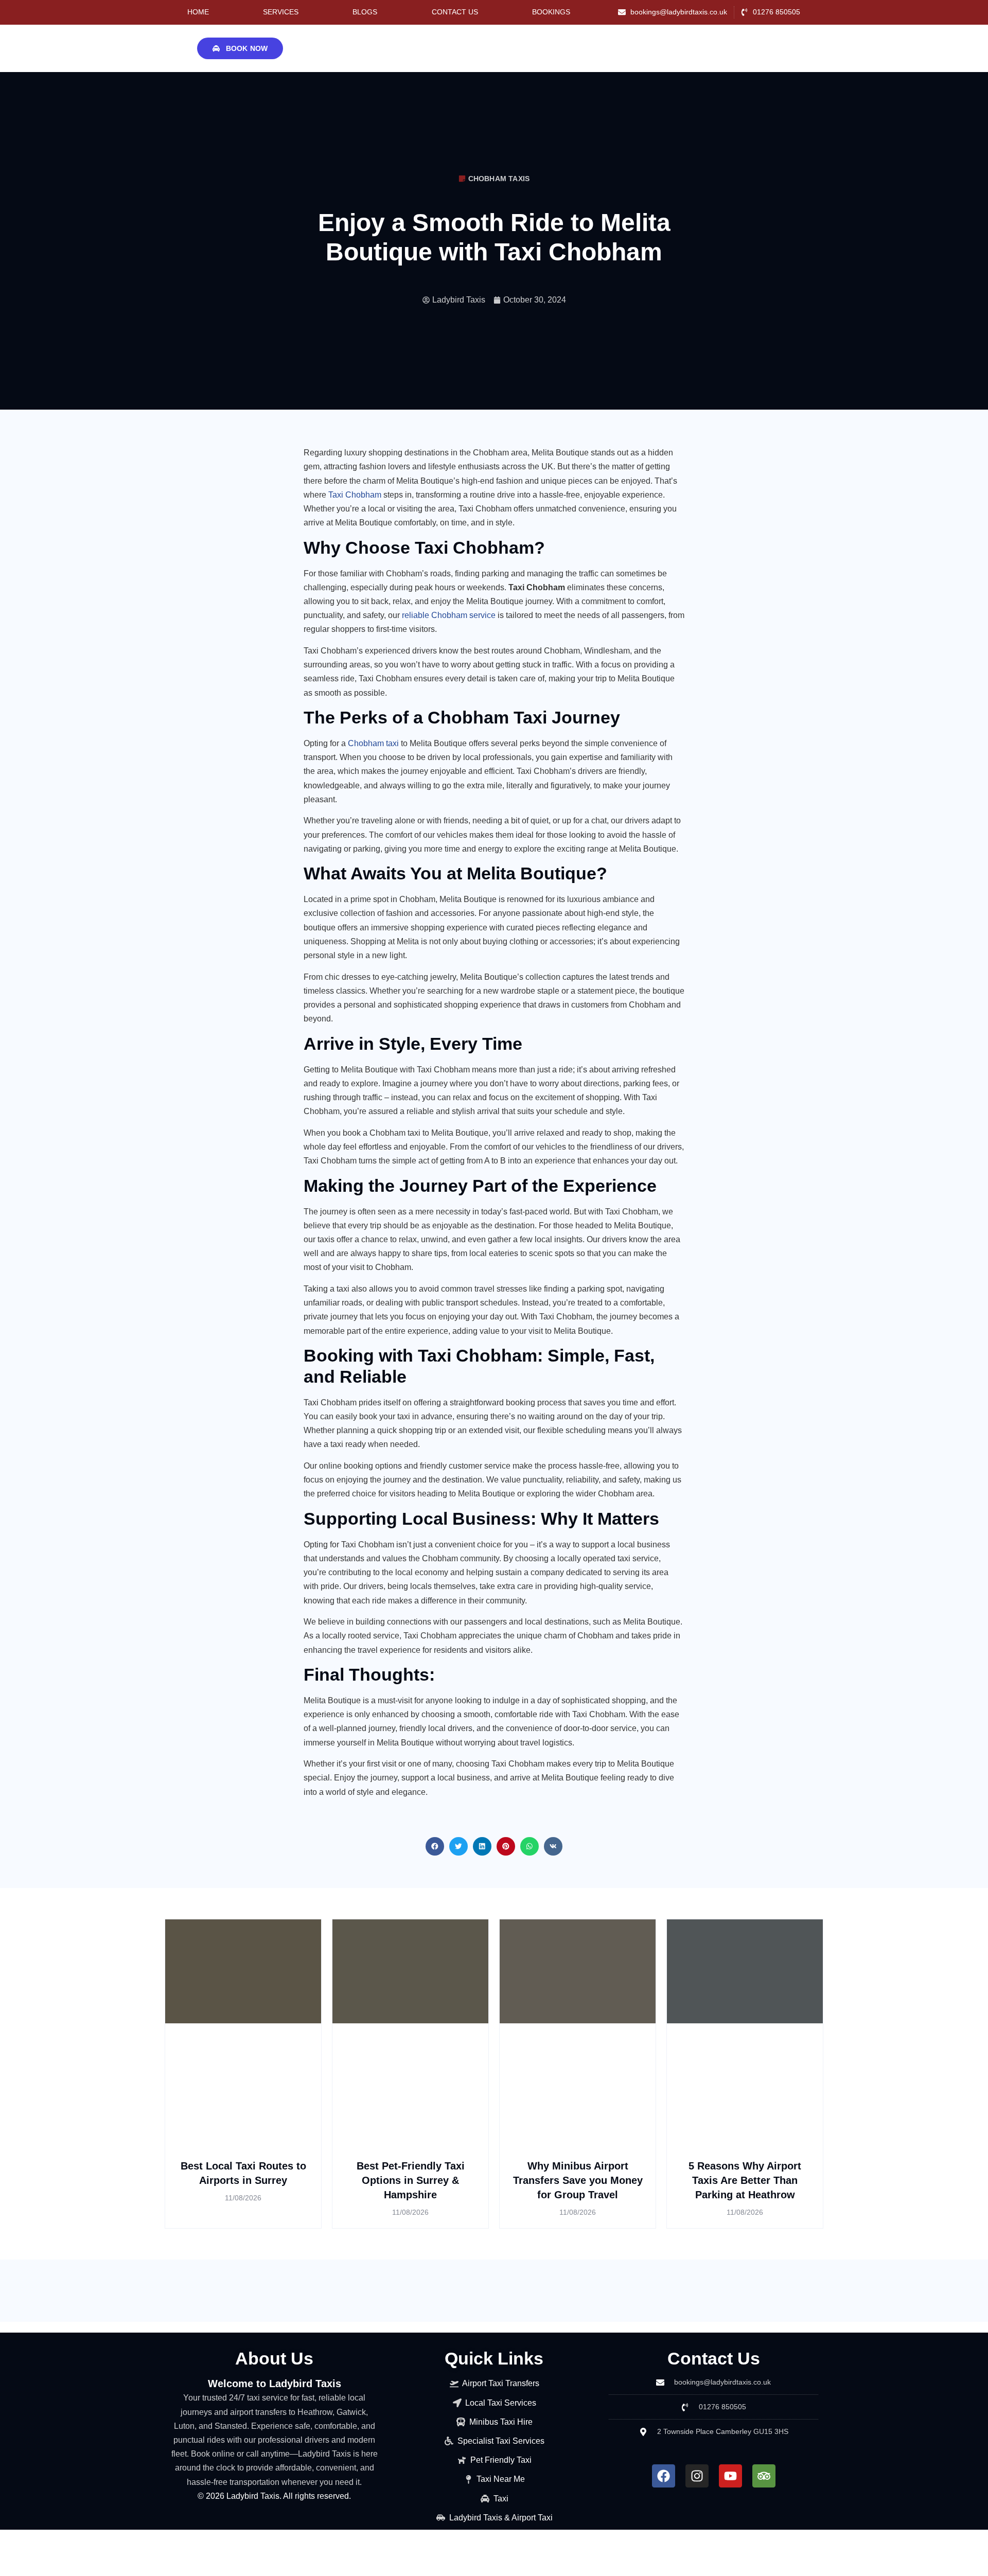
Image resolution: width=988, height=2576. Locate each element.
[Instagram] (697, 2476)
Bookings (551, 12)
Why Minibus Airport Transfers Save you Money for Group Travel (578, 2180)
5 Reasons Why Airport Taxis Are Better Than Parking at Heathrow (745, 2180)
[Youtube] (730, 2476)
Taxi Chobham (355, 495)
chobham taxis (499, 179)
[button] (435, 1846)
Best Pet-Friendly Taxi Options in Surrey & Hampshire (411, 2180)
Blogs (365, 12)
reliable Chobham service (449, 615)
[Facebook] (664, 2476)
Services (281, 12)
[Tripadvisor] (764, 2476)
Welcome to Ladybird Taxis (275, 2384)
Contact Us (455, 12)
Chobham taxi (373, 743)
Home (198, 12)
